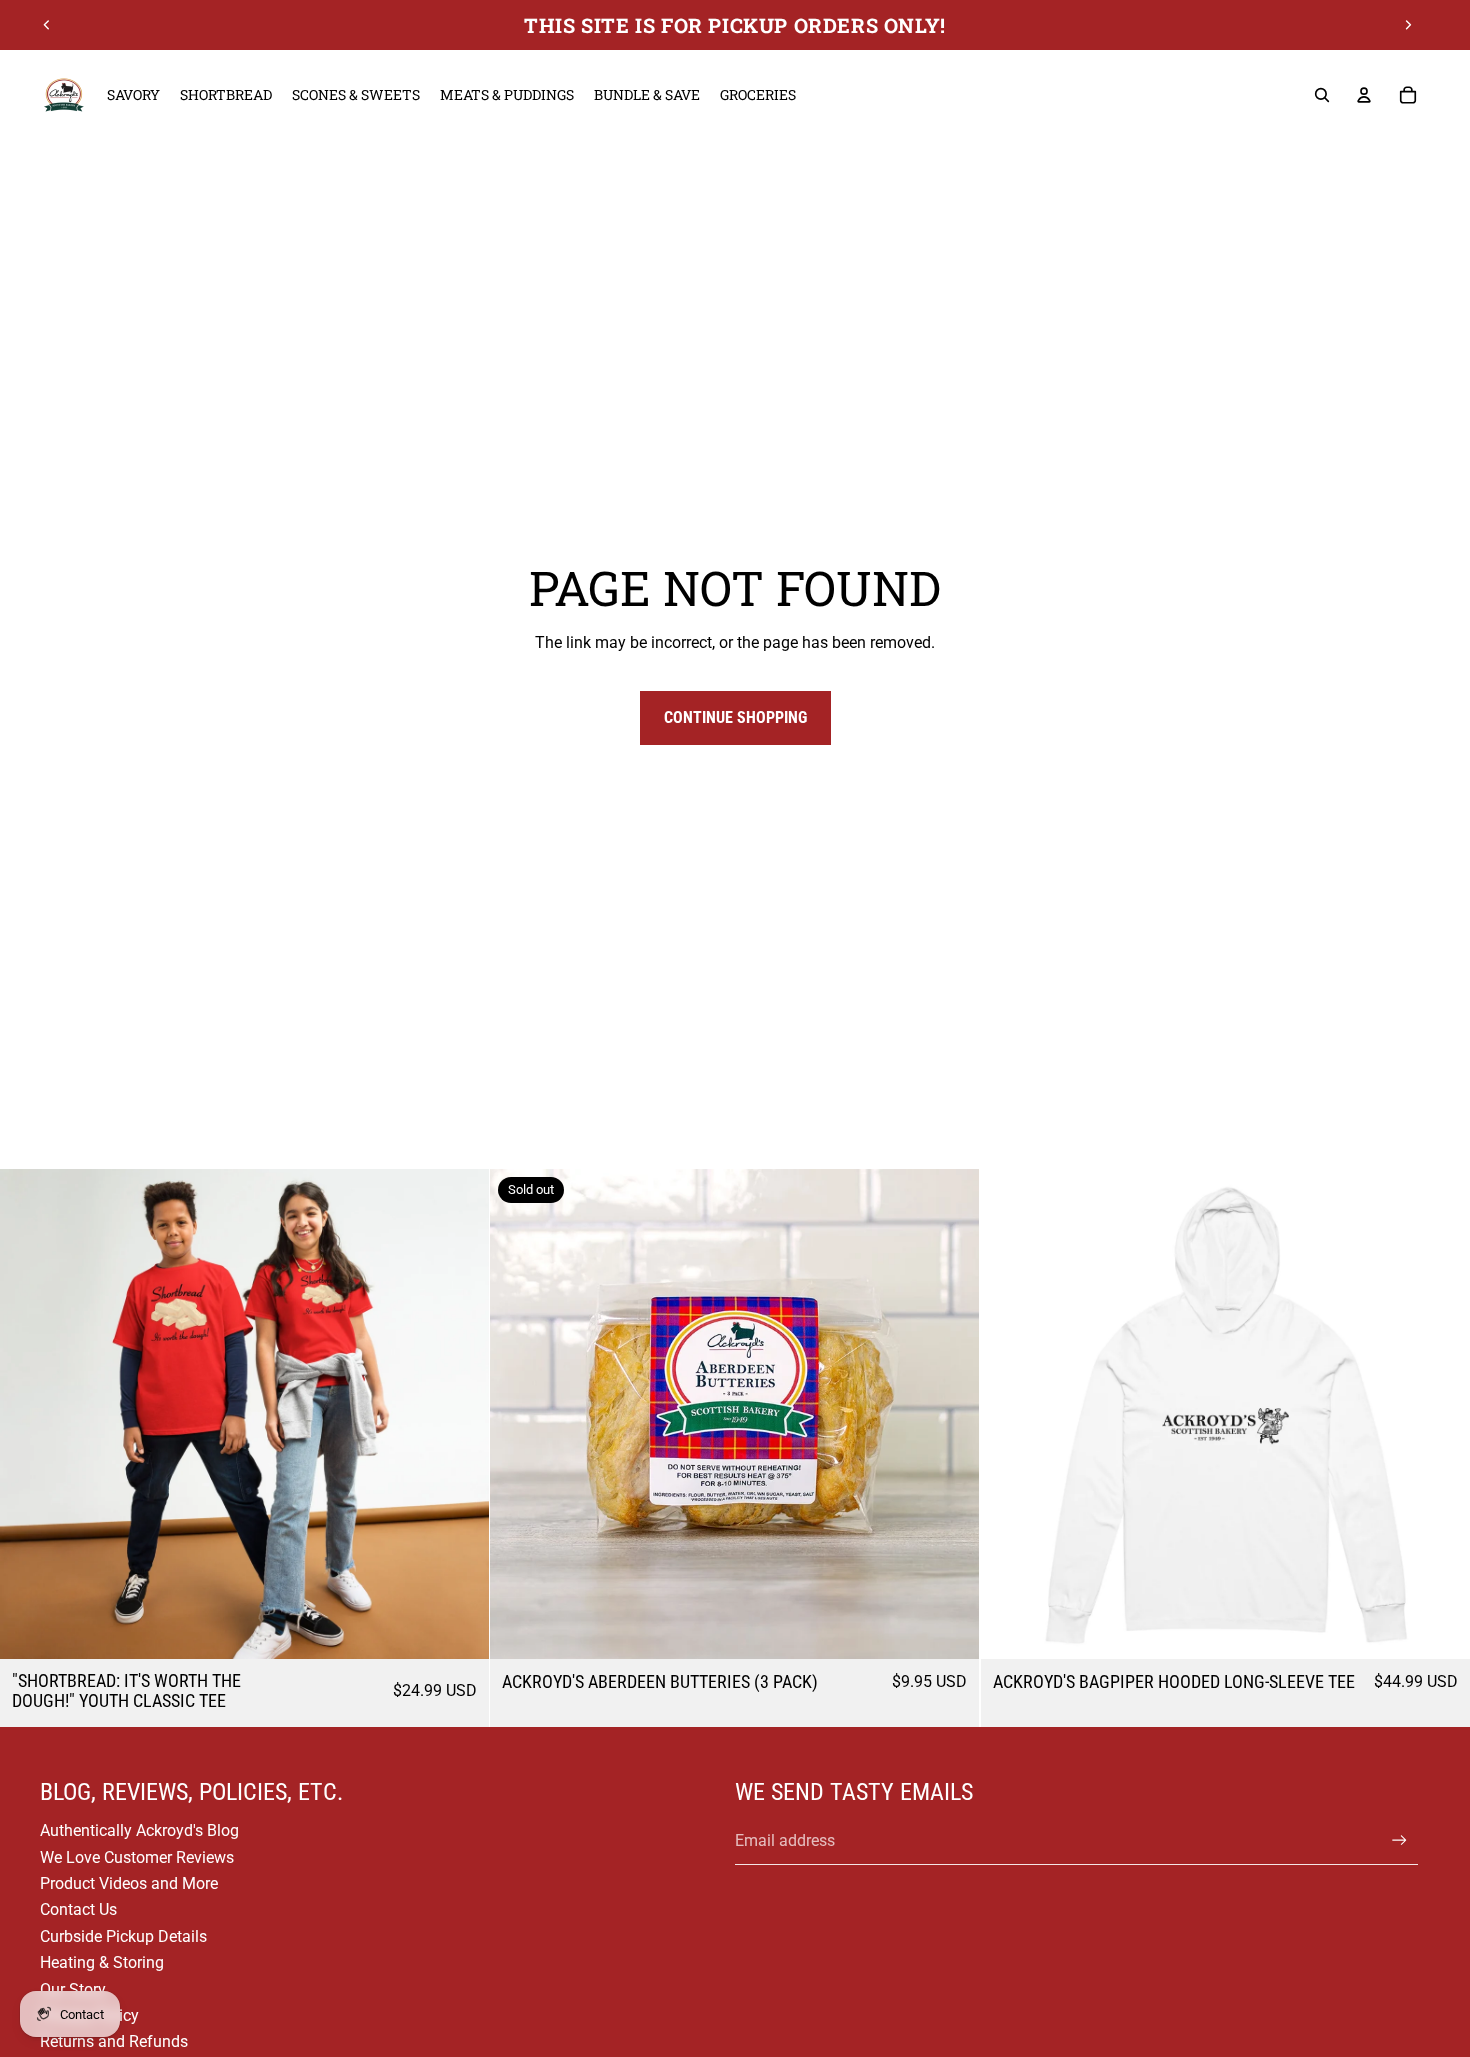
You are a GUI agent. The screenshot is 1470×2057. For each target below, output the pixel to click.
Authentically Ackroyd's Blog (139, 1830)
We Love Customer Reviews (137, 1857)
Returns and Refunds (114, 2041)
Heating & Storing (102, 1962)
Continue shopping (735, 717)
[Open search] (1322, 95)
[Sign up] (1399, 1840)
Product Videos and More (129, 1883)
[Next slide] (1408, 25)
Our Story (73, 1989)
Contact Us (78, 1909)
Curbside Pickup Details (123, 1936)
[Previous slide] (47, 25)
